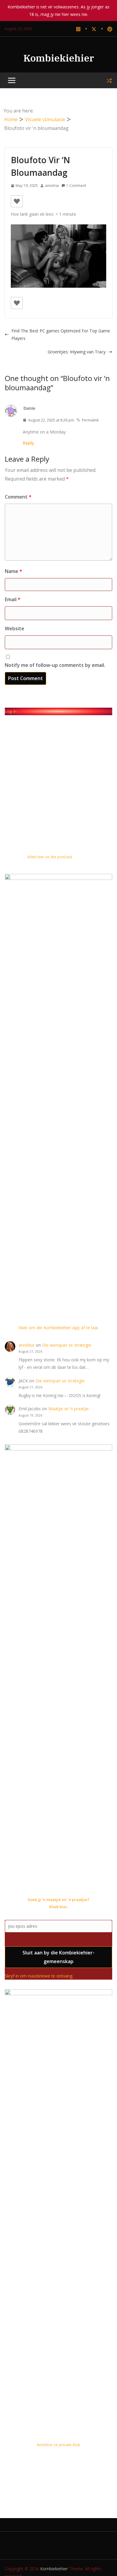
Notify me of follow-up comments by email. (55, 665)
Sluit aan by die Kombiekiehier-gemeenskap (58, 1957)
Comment (18, 497)
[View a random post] (109, 81)
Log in (11, 711)
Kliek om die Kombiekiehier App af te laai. (59, 1328)
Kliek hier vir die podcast (50, 857)
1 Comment (76, 186)
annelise (52, 186)
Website (15, 628)
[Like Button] (17, 201)
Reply (28, 443)
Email (13, 599)
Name (13, 571)
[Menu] (12, 81)
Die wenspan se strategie (67, 1345)
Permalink (90, 420)
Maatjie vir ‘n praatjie (69, 1409)
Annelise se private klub (58, 2445)
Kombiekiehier (59, 58)
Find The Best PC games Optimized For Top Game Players (61, 334)
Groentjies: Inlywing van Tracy (77, 352)
